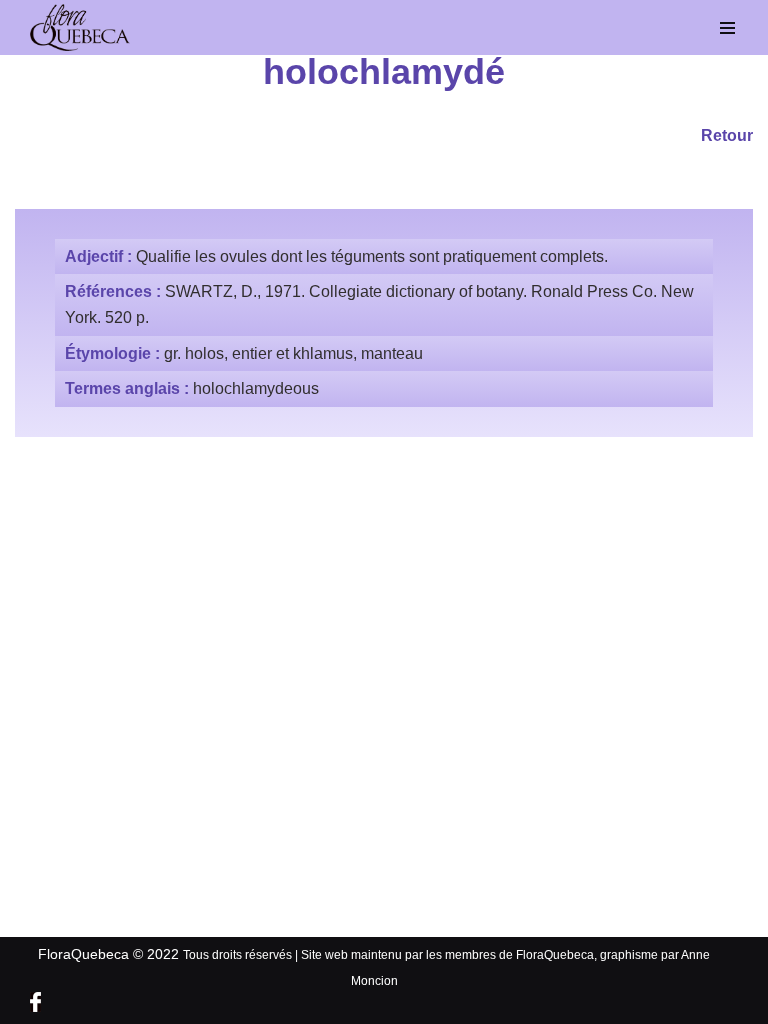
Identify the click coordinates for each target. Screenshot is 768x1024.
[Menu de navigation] (728, 28)
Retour (727, 135)
